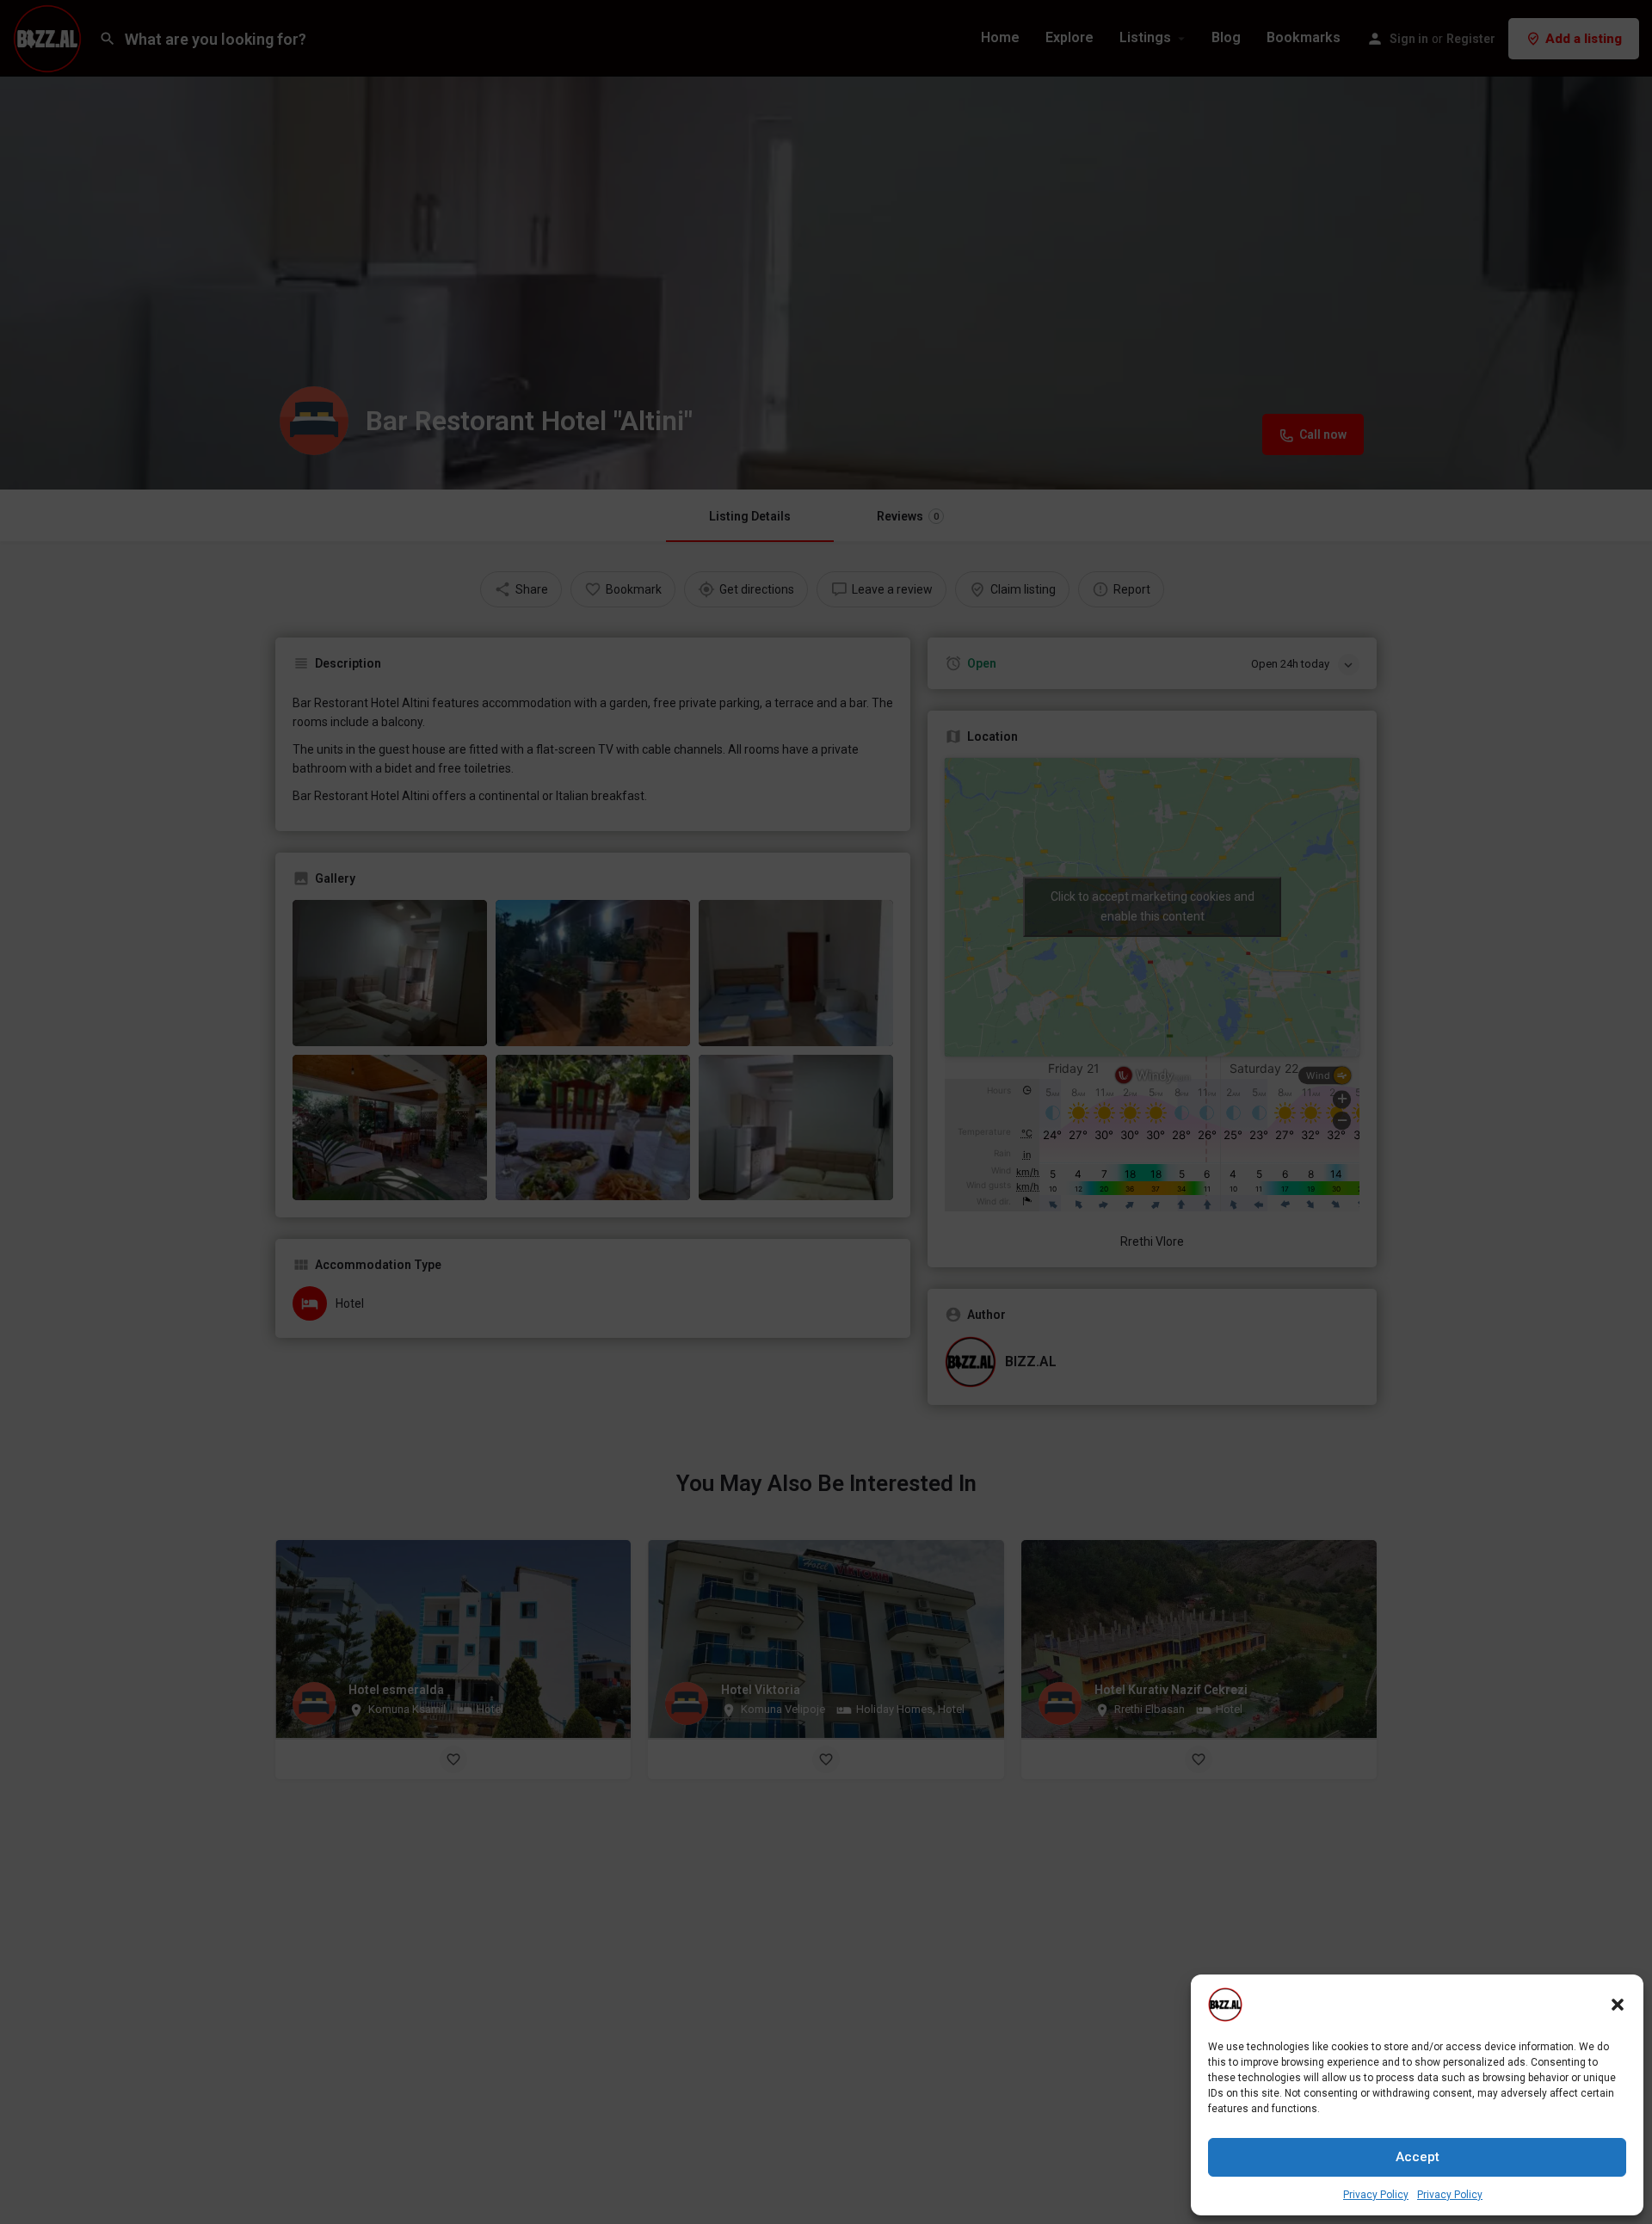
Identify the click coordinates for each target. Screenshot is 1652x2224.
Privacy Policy (1376, 2195)
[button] (1618, 2005)
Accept (1418, 2157)
